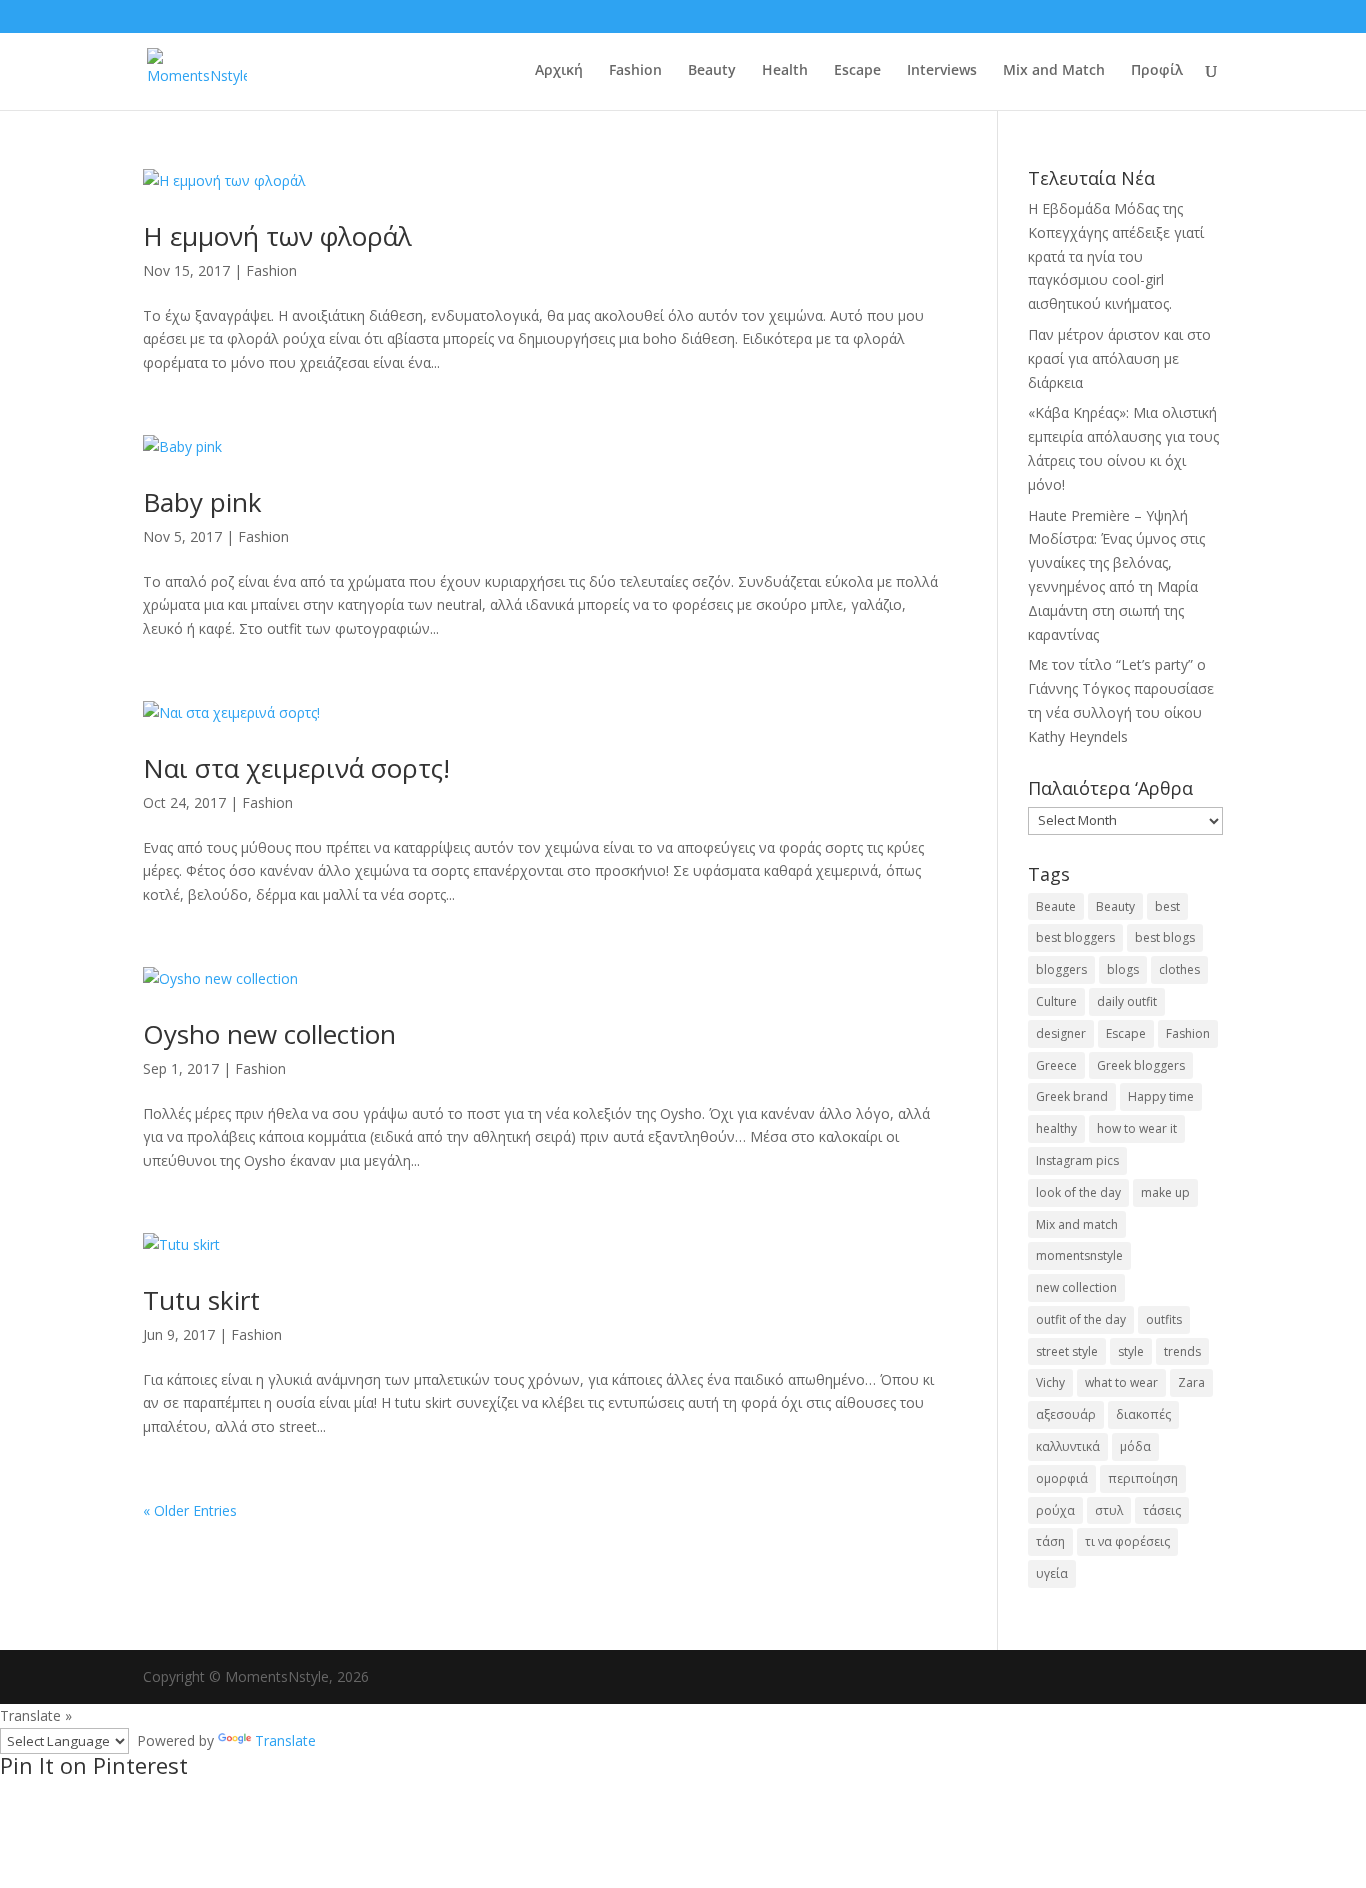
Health (785, 71)
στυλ (1109, 1510)
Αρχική (559, 71)
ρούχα (1055, 1510)
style (1131, 1351)
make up (1165, 1192)
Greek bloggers (1141, 1065)
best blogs (1165, 937)
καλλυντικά (1068, 1446)
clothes (1179, 969)
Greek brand (1072, 1096)
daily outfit (1127, 1001)
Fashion (635, 71)
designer (1061, 1033)
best (1167, 906)
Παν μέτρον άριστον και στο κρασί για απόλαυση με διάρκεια (1119, 358)
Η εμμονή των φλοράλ (277, 236)
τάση (1050, 1541)
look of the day (1078, 1192)
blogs (1123, 969)
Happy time (1161, 1096)
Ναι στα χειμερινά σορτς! (296, 768)
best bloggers (1075, 937)
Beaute (1056, 906)
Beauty (712, 71)
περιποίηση (1143, 1478)
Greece (1056, 1065)
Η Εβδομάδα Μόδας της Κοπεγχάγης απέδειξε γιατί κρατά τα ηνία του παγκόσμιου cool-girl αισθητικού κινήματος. (1116, 256)
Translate (285, 1740)
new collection (1076, 1287)
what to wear (1121, 1382)
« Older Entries (190, 1510)
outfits (1164, 1319)
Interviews (942, 71)
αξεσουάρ (1066, 1414)
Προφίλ (1157, 71)
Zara (1191, 1382)
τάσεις (1162, 1510)
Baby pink (202, 502)
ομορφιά (1062, 1478)
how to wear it (1137, 1128)
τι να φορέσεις (1127, 1541)
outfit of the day (1081, 1319)
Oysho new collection (269, 1034)
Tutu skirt (201, 1300)
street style (1067, 1351)
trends (1182, 1351)
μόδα (1135, 1446)
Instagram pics (1077, 1160)
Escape (857, 71)
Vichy (1050, 1382)
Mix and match (1077, 1224)
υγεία (1052, 1573)
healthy (1056, 1128)
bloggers (1061, 969)
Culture (1056, 1001)
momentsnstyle (1079, 1255)
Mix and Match (1054, 71)
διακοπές (1143, 1414)
